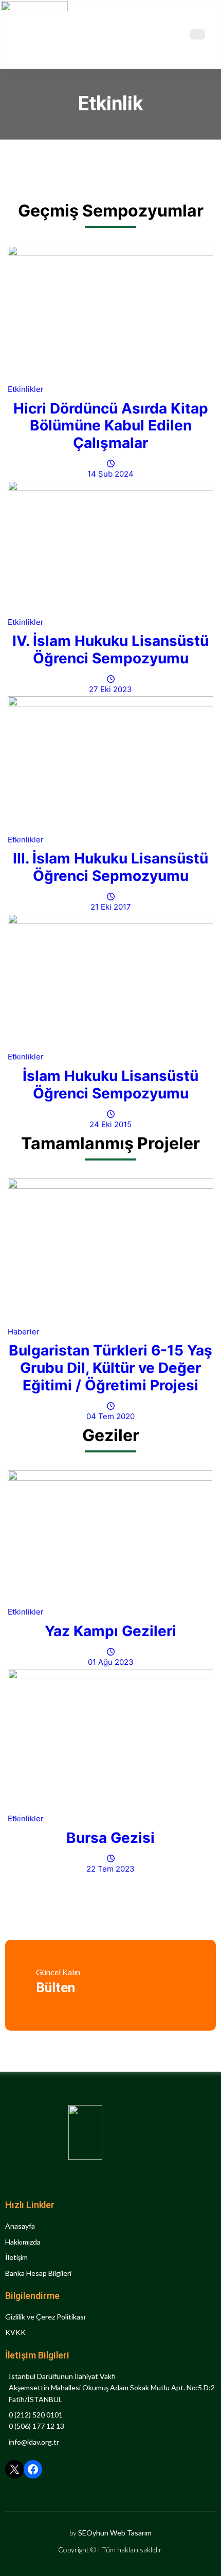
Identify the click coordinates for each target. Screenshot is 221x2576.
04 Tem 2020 (110, 1416)
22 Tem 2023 (110, 1869)
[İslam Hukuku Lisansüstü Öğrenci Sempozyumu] (110, 982)
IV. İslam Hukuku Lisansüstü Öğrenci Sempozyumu (110, 650)
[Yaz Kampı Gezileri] (110, 1538)
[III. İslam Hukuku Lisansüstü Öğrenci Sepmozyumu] (110, 765)
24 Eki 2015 (110, 1124)
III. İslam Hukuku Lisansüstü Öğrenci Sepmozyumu (110, 867)
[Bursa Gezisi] (110, 1741)
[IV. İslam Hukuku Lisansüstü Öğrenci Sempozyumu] (110, 548)
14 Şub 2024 (110, 474)
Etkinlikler (26, 389)
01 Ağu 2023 (111, 1662)
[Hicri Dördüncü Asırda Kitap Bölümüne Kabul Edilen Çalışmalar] (110, 314)
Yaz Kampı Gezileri (110, 1631)
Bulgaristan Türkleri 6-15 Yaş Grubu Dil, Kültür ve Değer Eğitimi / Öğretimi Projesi (110, 1368)
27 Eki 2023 (110, 689)
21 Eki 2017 (111, 907)
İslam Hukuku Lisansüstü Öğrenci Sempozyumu (110, 1085)
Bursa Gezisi (110, 1838)
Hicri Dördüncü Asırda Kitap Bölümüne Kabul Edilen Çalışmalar (111, 426)
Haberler (24, 1332)
